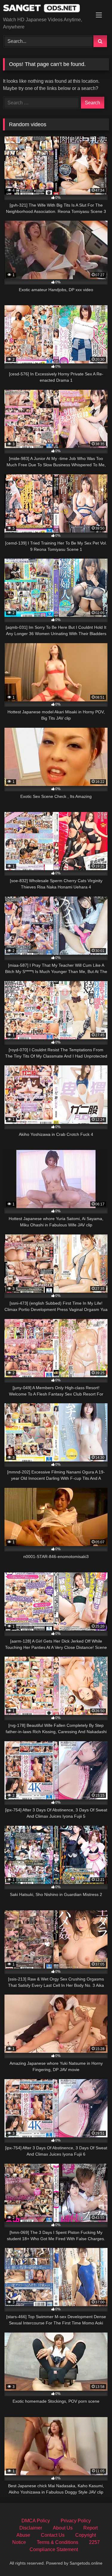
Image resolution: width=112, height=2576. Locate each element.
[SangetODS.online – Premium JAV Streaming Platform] (46, 9)
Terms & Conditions (57, 2542)
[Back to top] (93, 2558)
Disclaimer (31, 2528)
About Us (63, 2528)
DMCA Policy (36, 2521)
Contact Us (53, 2535)
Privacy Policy (76, 2521)
